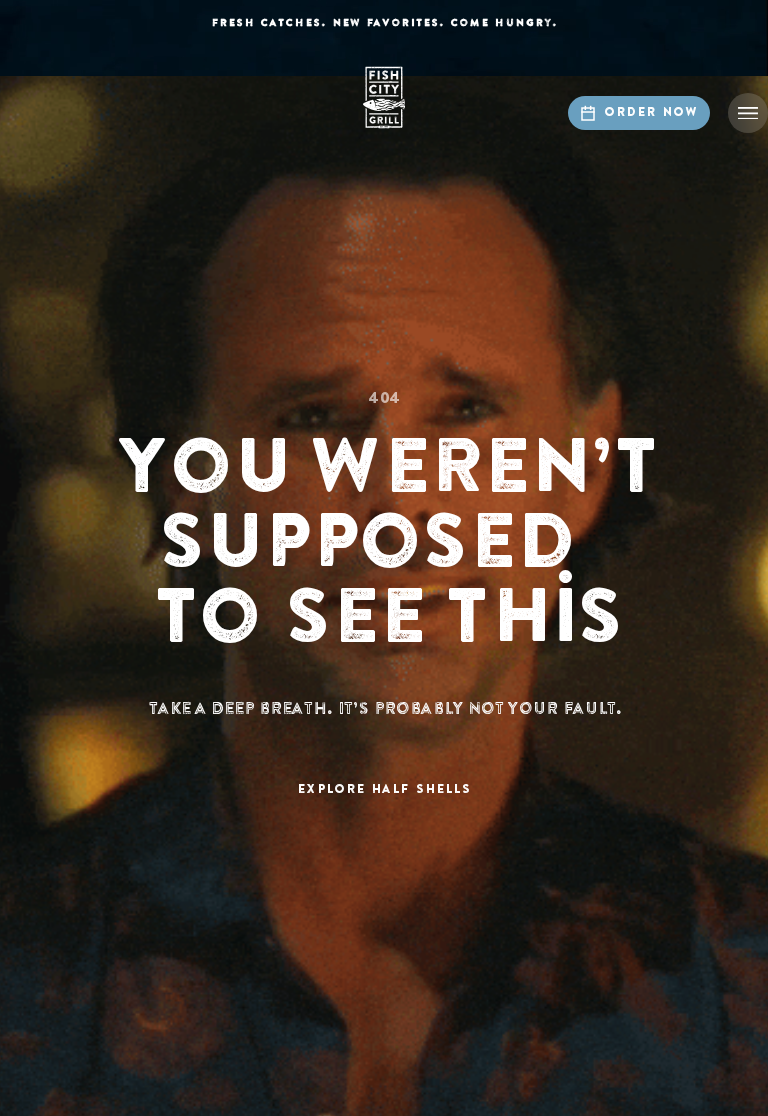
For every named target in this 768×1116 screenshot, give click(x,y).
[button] (748, 113)
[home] (384, 97)
